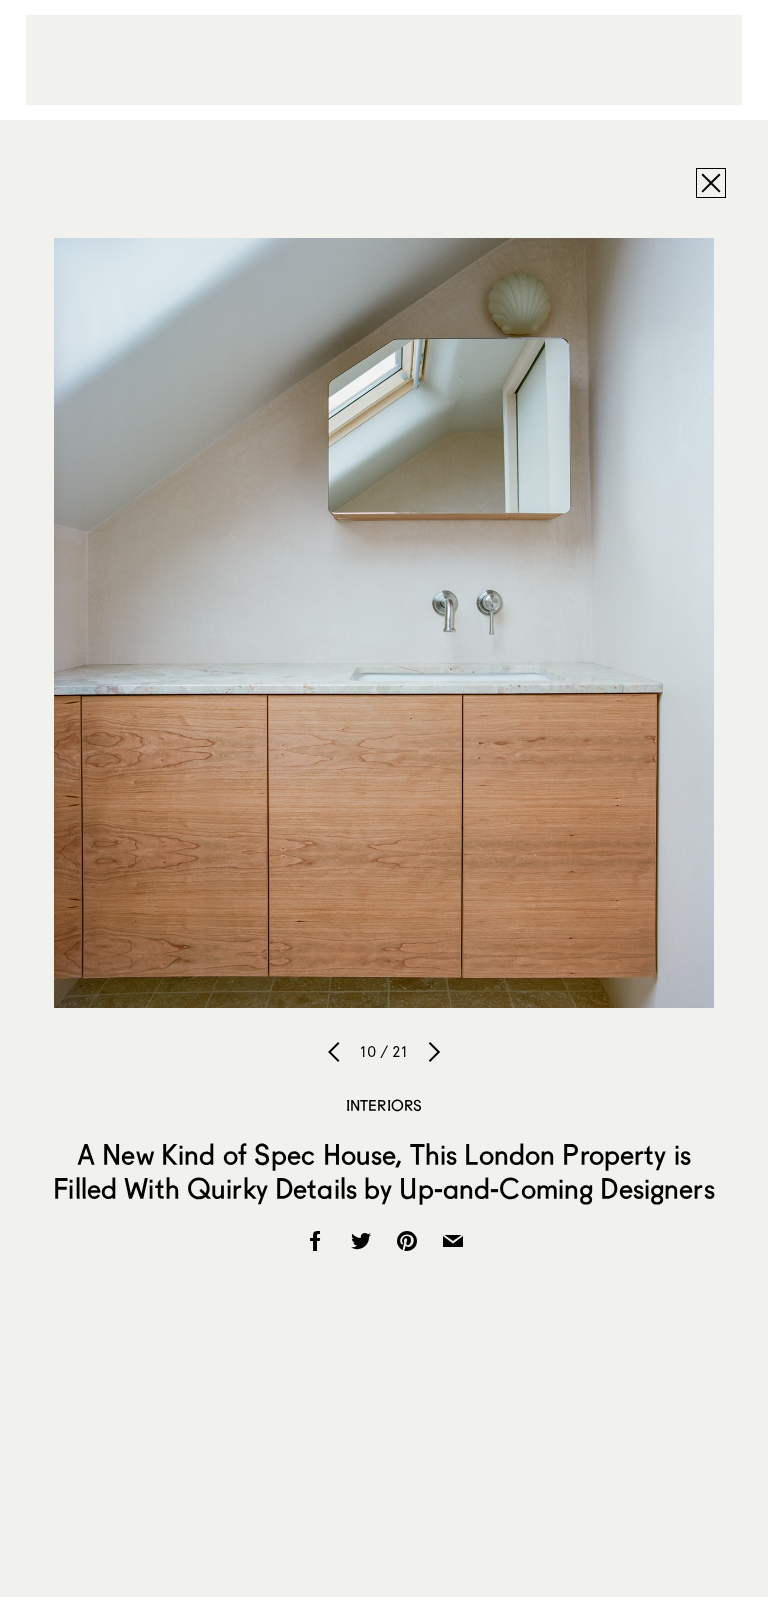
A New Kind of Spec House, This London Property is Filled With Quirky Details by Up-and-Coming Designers (383, 1171)
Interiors (384, 1105)
